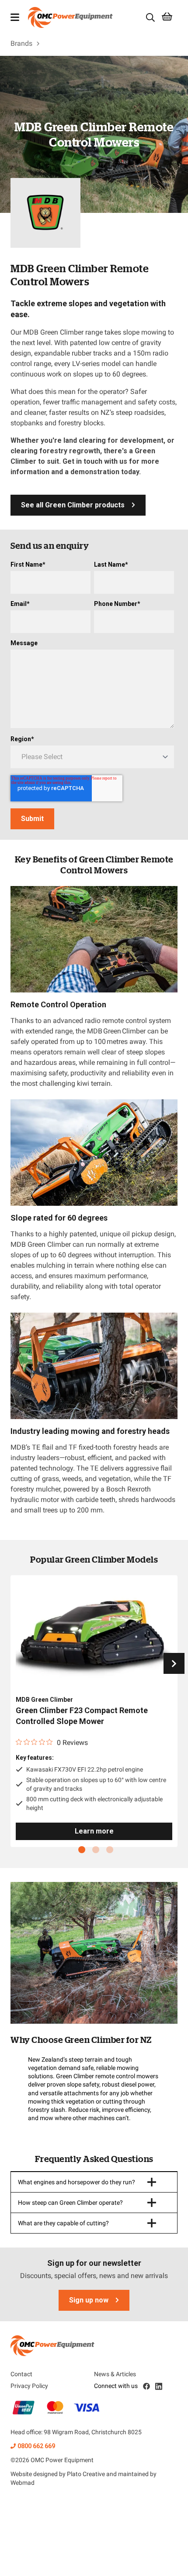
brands (21, 43)
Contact (21, 2374)
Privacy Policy (29, 2386)
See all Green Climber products (73, 505)
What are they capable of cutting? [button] (63, 2223)
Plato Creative (86, 2474)
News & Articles (115, 2374)
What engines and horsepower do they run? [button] (77, 2182)
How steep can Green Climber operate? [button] (70, 2203)
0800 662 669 (36, 2446)
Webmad (23, 2483)
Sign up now (89, 2300)
